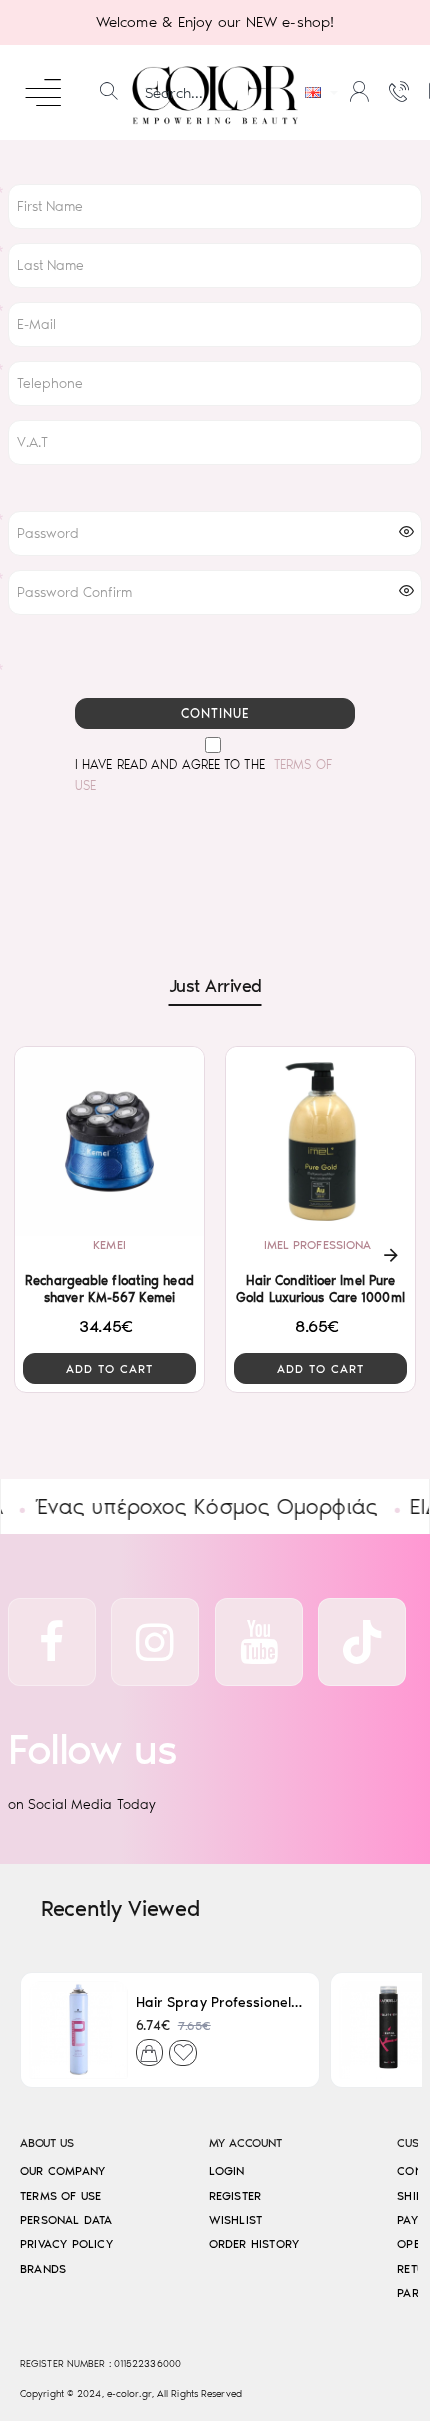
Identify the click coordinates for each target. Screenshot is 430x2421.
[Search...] (109, 93)
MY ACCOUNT (245, 2143)
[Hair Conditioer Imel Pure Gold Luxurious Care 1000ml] (320, 1141)
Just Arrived (215, 986)
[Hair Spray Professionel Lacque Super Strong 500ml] (78, 2030)
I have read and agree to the (203, 775)
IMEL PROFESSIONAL (321, 1245)
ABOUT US (46, 2143)
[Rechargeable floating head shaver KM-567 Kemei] (109, 1141)
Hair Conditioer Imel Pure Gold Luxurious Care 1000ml (320, 1289)
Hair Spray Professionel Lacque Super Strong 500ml (219, 2002)
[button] (109, 1368)
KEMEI (109, 1245)
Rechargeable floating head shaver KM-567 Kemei (109, 1289)
